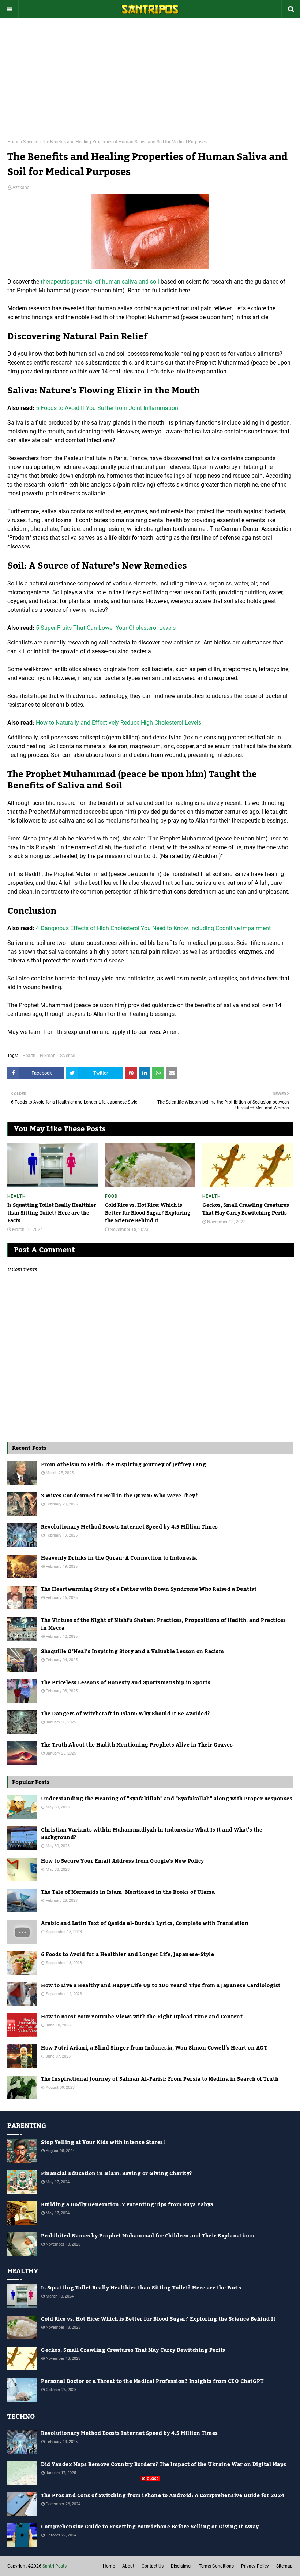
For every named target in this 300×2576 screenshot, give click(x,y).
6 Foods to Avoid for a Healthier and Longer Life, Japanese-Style (127, 1955)
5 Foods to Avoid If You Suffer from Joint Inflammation (107, 408)
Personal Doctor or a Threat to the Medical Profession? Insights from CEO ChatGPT (152, 2382)
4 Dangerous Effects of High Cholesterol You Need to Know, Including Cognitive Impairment (153, 928)
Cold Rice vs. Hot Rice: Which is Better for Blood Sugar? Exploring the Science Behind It (148, 1213)
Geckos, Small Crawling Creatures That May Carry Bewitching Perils (246, 1209)
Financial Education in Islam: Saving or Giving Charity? (117, 2174)
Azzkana (21, 188)
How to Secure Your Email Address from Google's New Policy (123, 1861)
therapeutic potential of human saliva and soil (100, 282)
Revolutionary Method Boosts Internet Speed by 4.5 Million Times (130, 1527)
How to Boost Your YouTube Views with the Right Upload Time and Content (142, 2017)
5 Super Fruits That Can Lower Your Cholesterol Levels (106, 628)
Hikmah (48, 1056)
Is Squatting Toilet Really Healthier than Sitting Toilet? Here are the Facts (52, 1213)
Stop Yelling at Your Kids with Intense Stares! (103, 2143)
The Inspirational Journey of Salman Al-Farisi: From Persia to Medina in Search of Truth (160, 2079)
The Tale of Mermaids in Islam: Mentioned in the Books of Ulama (128, 1893)
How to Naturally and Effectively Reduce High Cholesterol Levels (119, 723)
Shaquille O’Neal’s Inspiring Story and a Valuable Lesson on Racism (132, 1652)
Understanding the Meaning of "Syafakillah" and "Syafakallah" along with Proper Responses (167, 1799)
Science (31, 142)
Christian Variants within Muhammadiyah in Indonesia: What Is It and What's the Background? (152, 1834)
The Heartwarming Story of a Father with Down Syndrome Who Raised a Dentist (149, 1590)
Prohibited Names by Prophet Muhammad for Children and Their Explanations (147, 2236)
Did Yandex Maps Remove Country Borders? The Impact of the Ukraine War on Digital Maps (164, 2465)
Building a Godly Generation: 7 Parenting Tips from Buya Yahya (127, 2205)
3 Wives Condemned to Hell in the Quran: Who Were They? (119, 1496)
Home (13, 142)
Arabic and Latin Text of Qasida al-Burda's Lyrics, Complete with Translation (145, 1924)
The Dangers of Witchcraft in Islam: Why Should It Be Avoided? (126, 1714)
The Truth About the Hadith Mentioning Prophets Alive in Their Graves (137, 1745)
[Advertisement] (150, 73)
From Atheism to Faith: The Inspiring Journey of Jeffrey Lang (123, 1465)
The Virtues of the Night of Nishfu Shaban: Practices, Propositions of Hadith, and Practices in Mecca (164, 1625)
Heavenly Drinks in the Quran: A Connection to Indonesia (119, 1558)
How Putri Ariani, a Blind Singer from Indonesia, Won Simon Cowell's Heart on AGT (154, 2048)
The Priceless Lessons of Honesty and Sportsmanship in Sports (126, 1683)
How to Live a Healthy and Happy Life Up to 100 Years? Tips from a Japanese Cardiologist (161, 1986)
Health (29, 1056)
